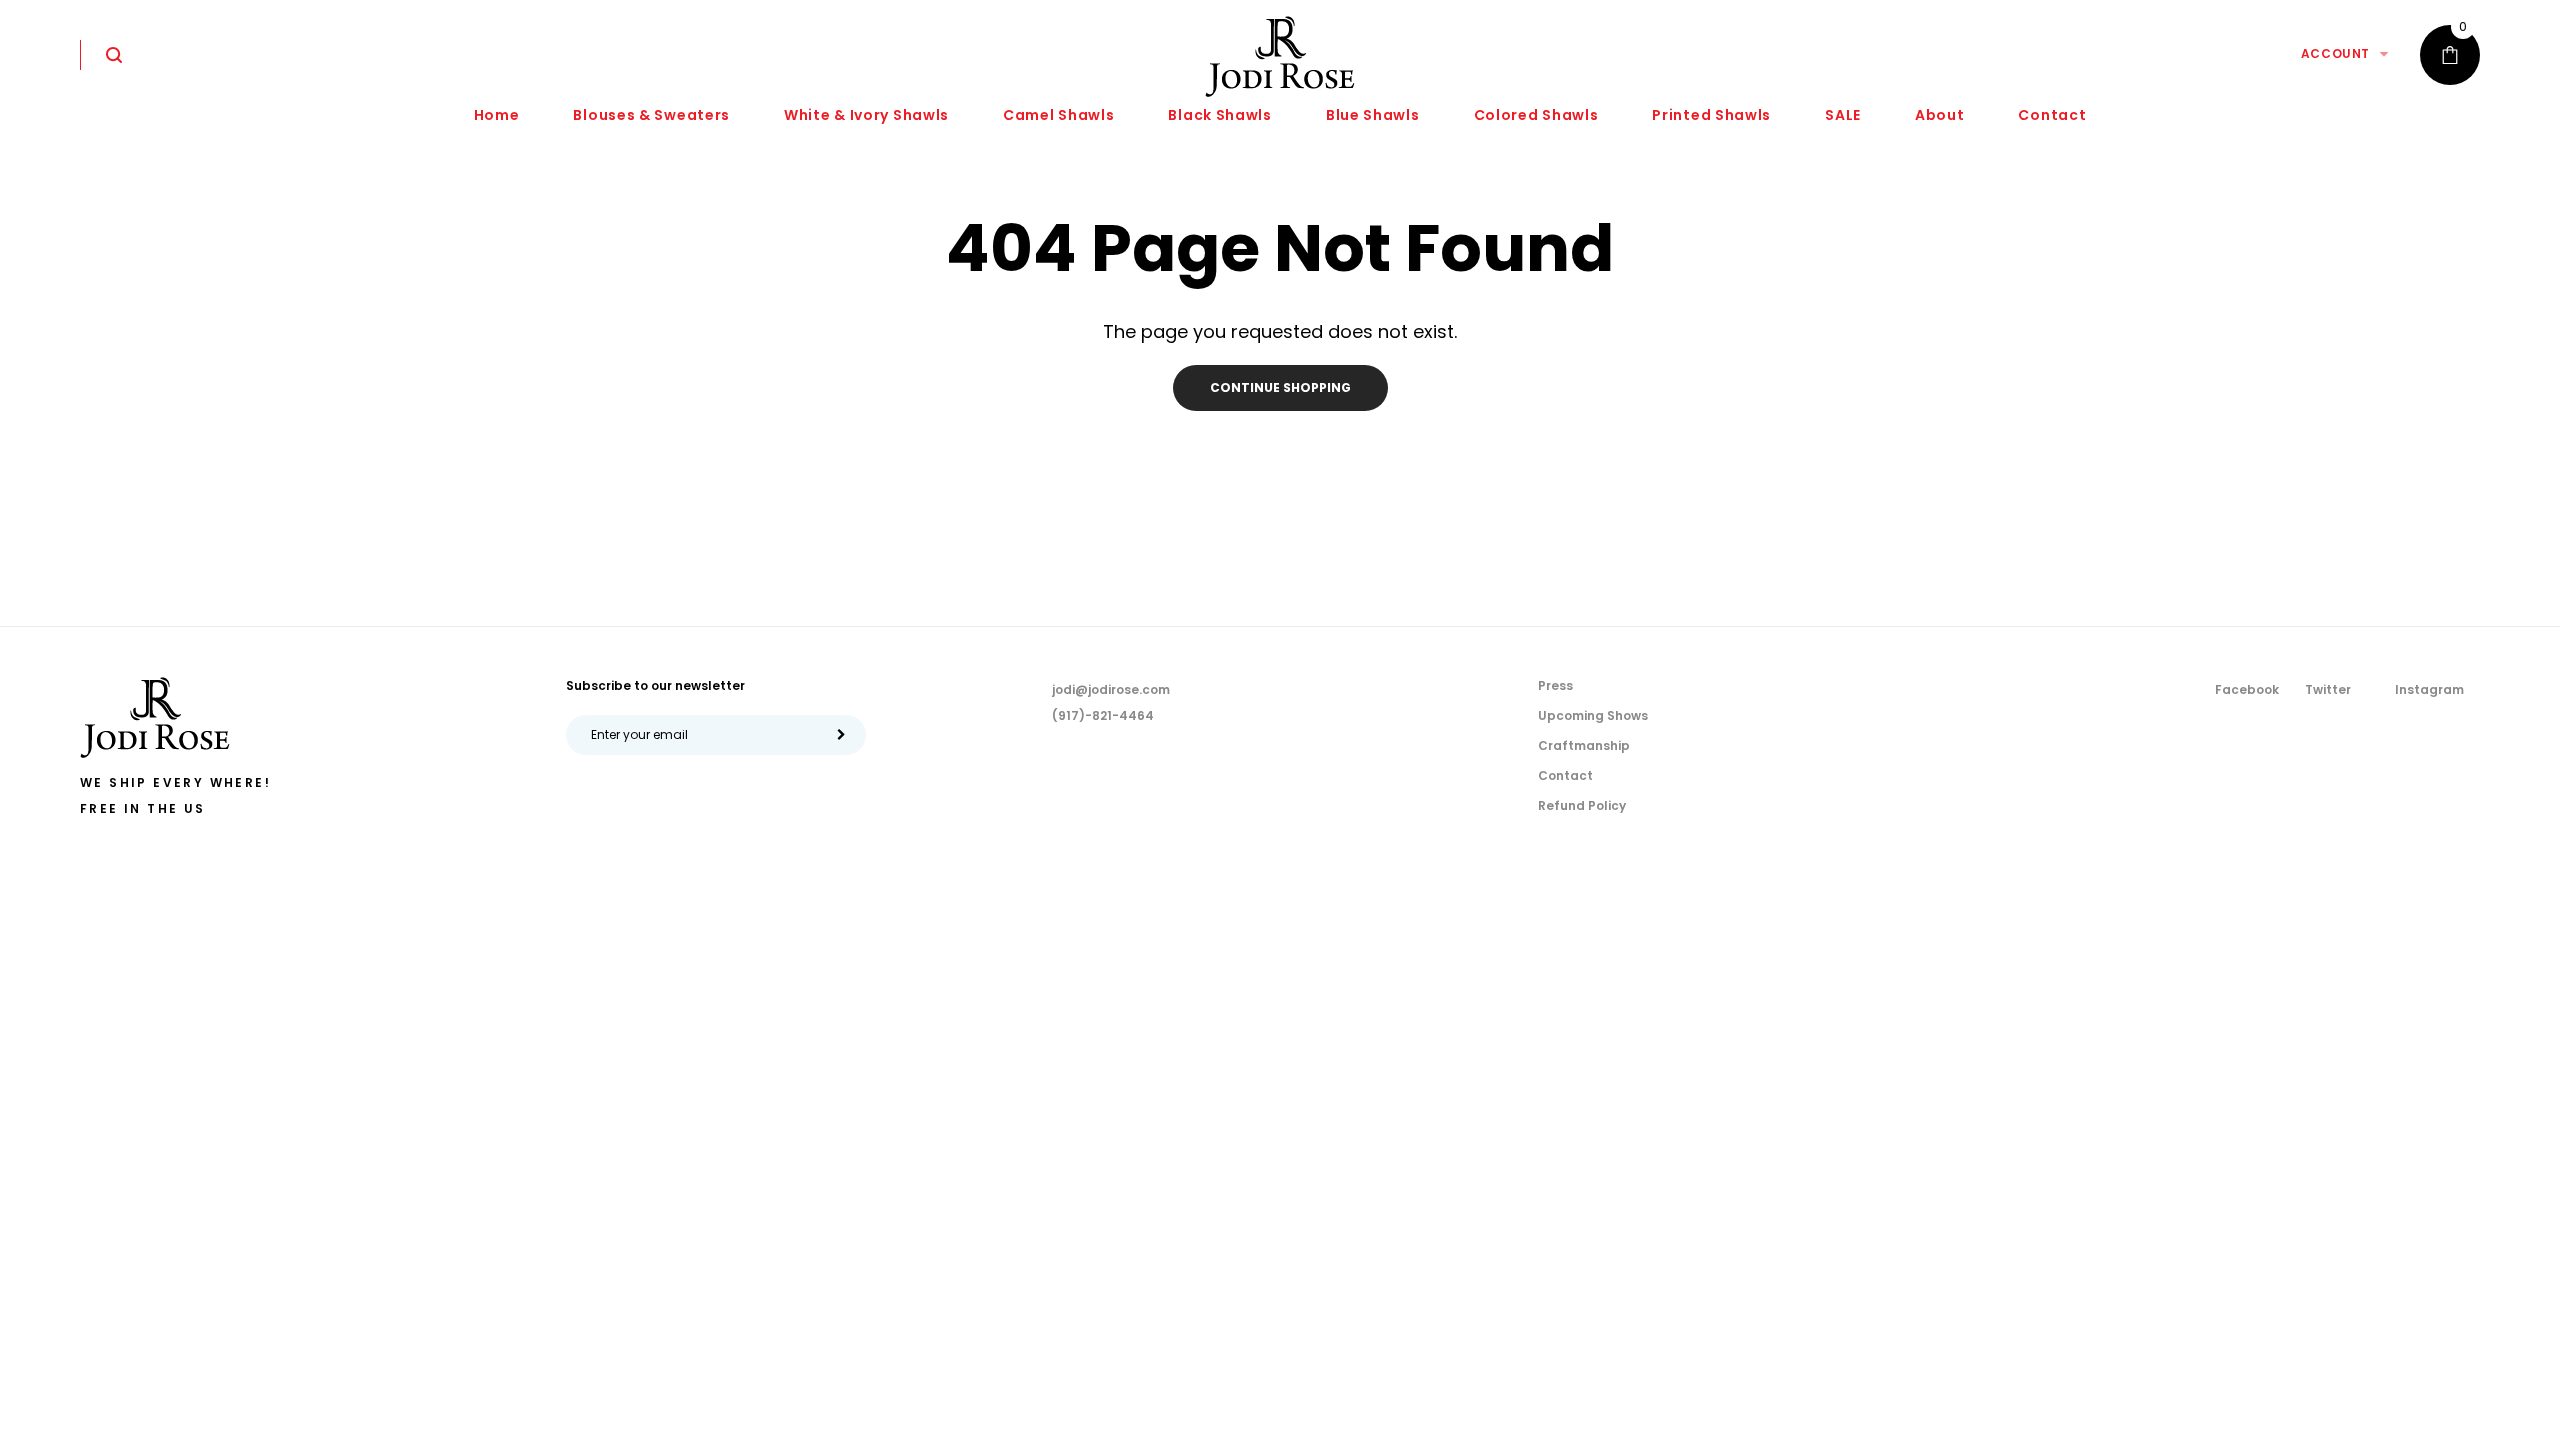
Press (1555, 685)
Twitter (2328, 689)
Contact (1565, 775)
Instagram (2429, 689)
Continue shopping (1280, 387)
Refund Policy (1582, 805)
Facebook (2247, 689)
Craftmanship (1584, 745)
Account (2335, 53)
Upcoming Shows (1593, 715)
